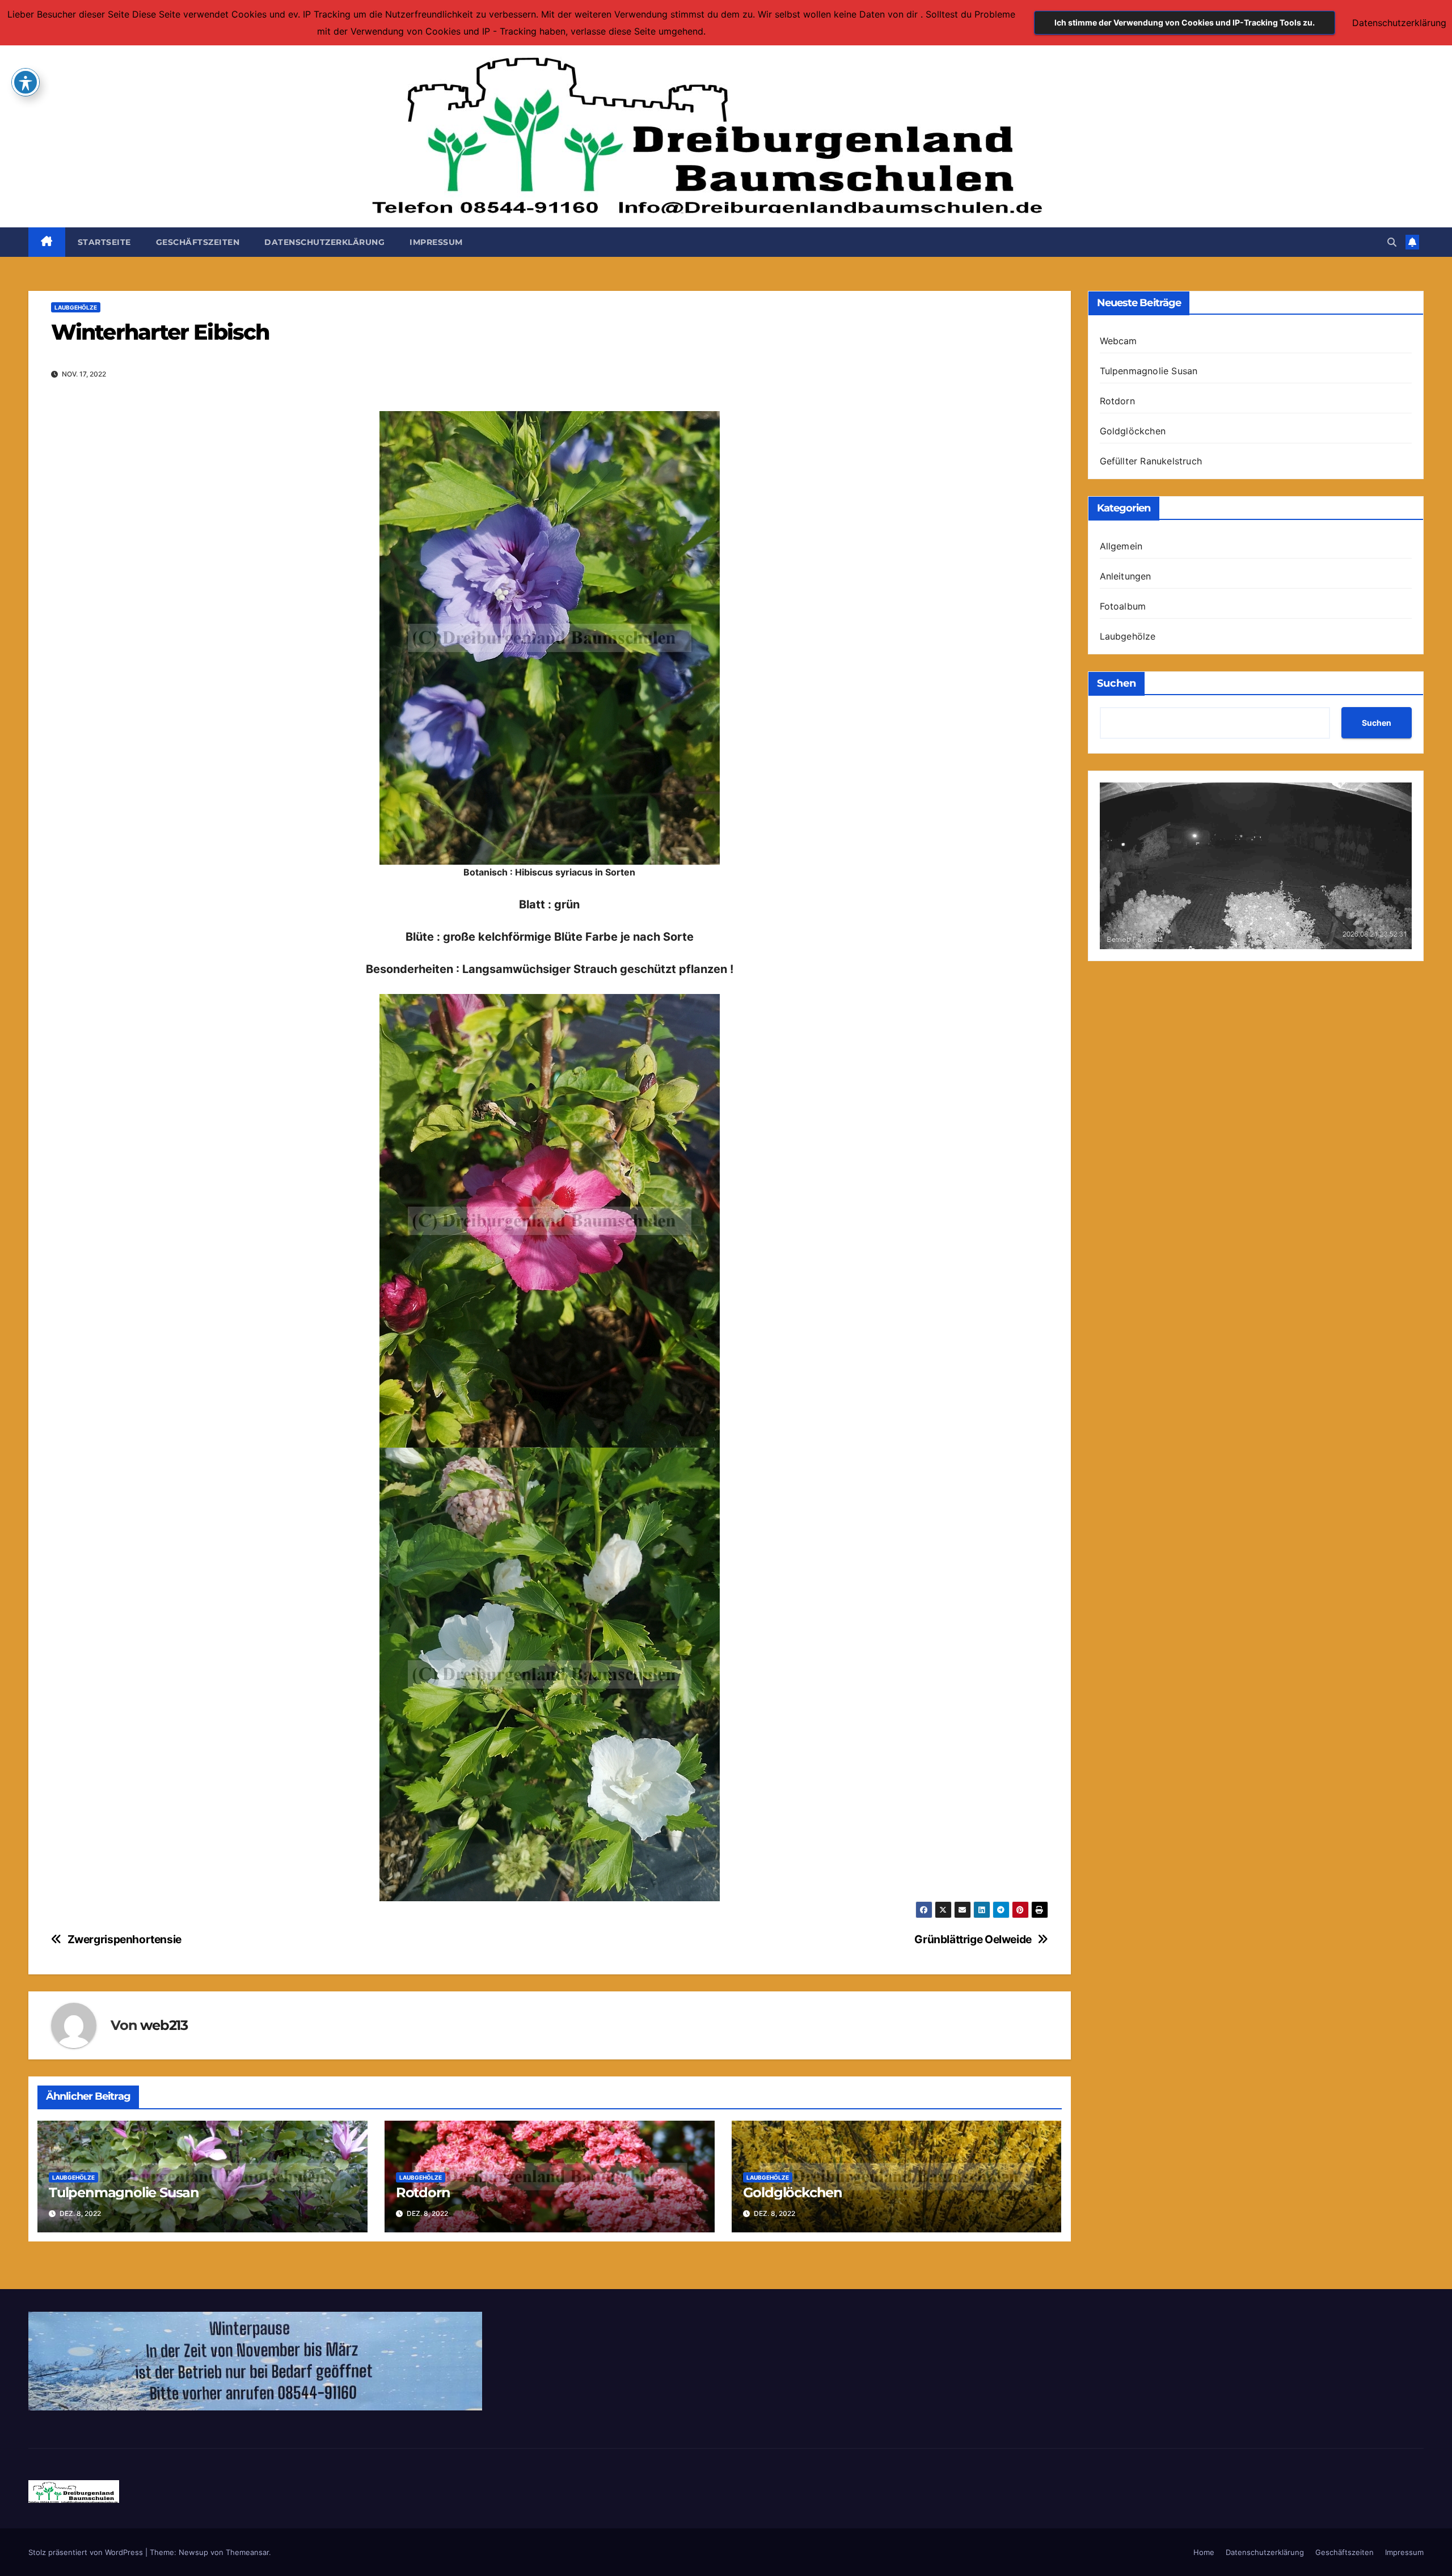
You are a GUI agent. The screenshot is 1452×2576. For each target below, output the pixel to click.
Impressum (436, 242)
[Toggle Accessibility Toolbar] (26, 82)
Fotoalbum (1123, 606)
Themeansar (247, 2552)
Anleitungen (1126, 576)
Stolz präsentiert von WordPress (87, 2552)
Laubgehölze (76, 307)
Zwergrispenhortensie (124, 1940)
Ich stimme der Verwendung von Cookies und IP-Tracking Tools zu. (1185, 22)
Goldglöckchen (793, 2192)
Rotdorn (423, 2192)
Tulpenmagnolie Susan (124, 2192)
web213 (164, 2025)
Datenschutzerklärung (324, 242)
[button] (1392, 242)
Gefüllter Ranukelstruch (1151, 461)
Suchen (1117, 683)
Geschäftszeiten (198, 242)
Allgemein (1121, 546)
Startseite (104, 242)
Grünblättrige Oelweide (973, 1940)
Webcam (1118, 341)
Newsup (193, 2552)
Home (1204, 2552)
